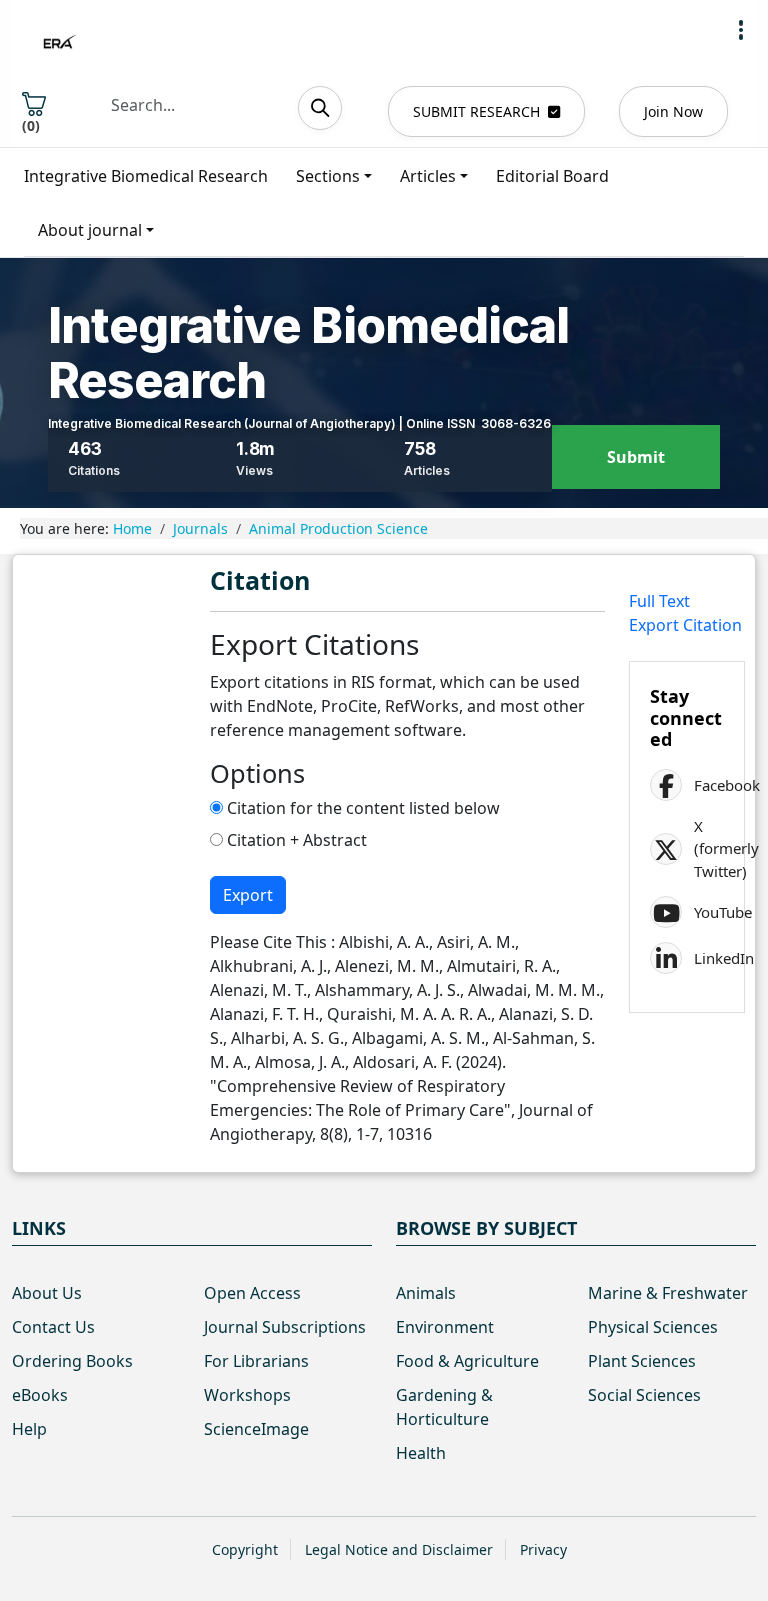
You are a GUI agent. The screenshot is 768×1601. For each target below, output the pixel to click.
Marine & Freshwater (668, 1293)
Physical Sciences (653, 1327)
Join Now (673, 111)
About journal (90, 230)
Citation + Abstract (295, 840)
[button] (741, 30)
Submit (636, 457)
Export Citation (685, 625)
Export (248, 895)
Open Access (252, 1293)
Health (421, 1453)
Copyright (245, 1549)
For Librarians (256, 1361)
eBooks (40, 1395)
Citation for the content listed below (361, 808)
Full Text (659, 601)
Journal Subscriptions (285, 1327)
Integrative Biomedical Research (146, 176)
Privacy (543, 1549)
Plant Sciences (642, 1361)
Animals (426, 1293)
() (31, 125)
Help (29, 1429)
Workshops (247, 1395)
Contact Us (53, 1327)
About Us (47, 1293)
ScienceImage (256, 1429)
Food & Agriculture (467, 1361)
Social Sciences (644, 1395)
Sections (328, 176)
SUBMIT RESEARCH (476, 111)
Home (132, 528)
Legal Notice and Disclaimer (399, 1549)
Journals (200, 528)
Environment (445, 1327)
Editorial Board (552, 176)
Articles (428, 176)
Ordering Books (72, 1361)
